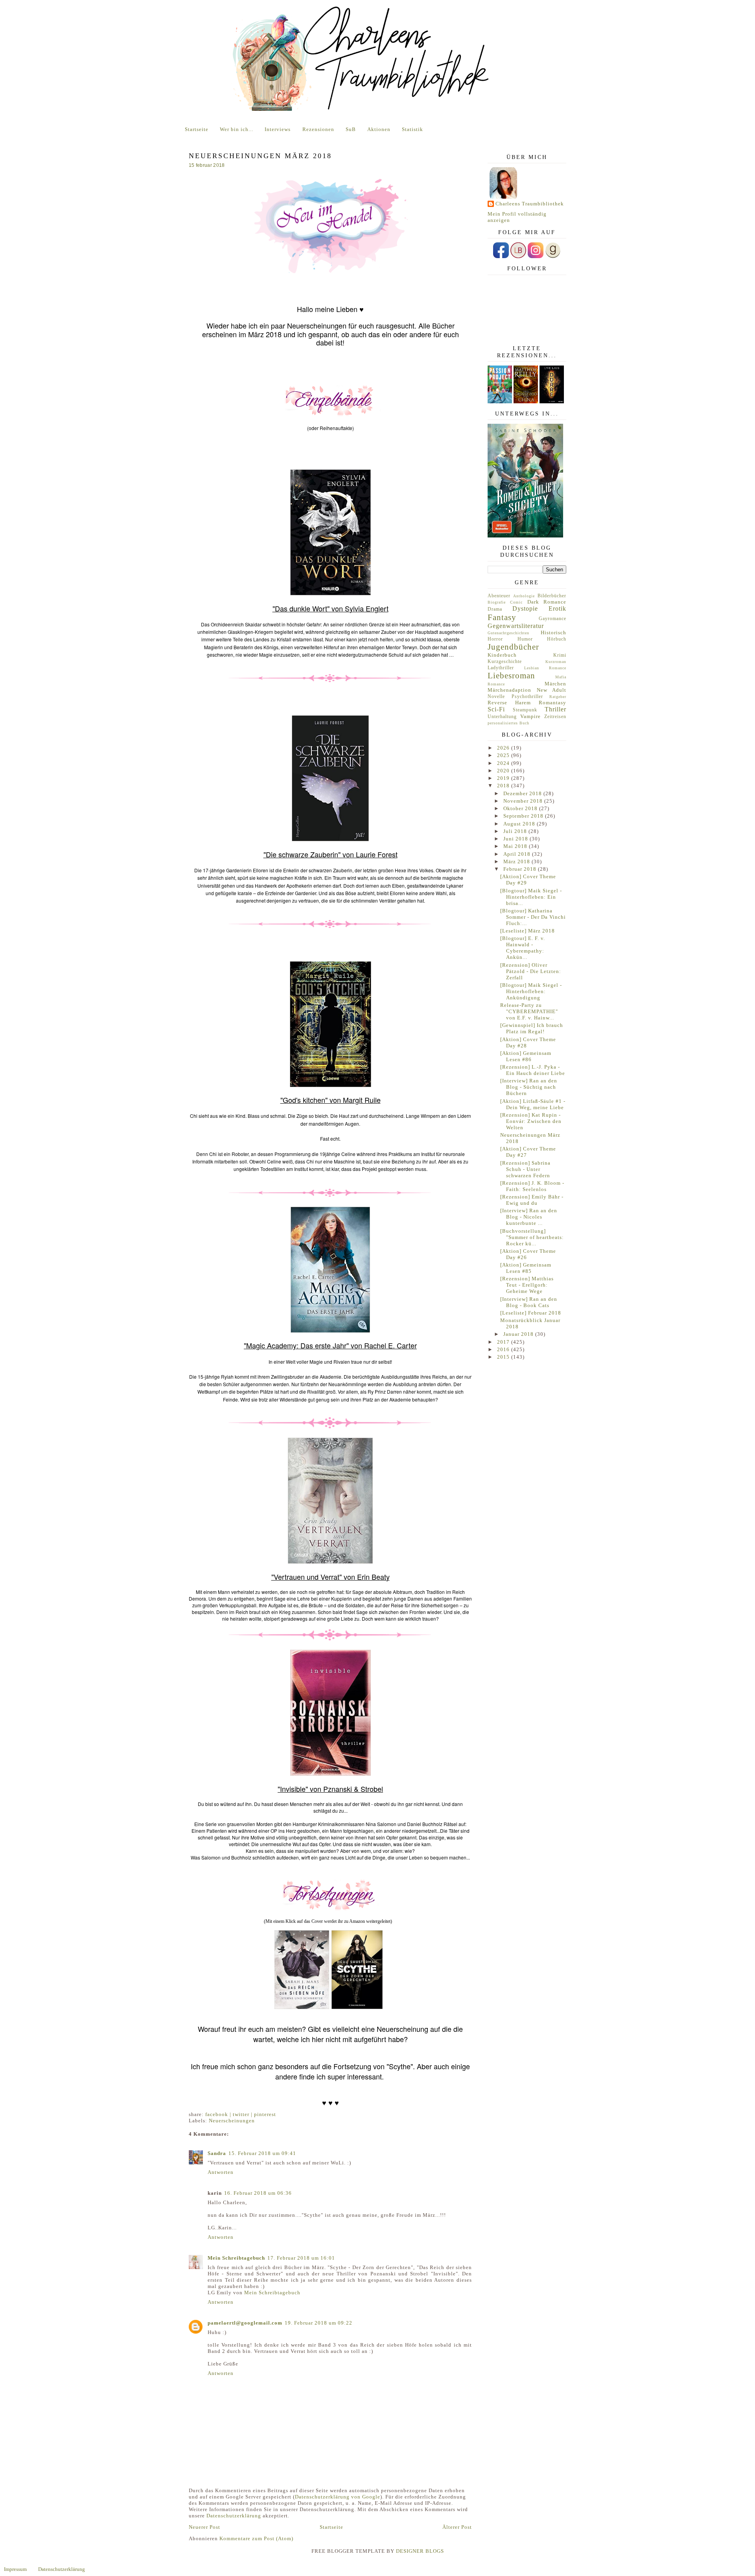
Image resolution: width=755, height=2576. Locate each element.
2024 (504, 763)
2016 (504, 1349)
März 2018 (517, 861)
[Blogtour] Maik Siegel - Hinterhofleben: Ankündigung (531, 991)
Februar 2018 (521, 869)
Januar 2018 (519, 1334)
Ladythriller (501, 668)
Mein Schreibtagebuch (236, 2258)
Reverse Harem (509, 703)
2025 (504, 755)
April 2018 (518, 854)
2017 (504, 1342)
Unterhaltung (502, 717)
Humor (525, 639)
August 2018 (520, 824)
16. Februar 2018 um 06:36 (258, 2193)
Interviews (278, 129)
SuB (351, 129)
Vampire (530, 716)
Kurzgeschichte (505, 662)
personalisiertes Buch (508, 723)
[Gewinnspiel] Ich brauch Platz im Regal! (532, 1028)
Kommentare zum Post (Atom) (256, 2538)
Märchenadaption (509, 690)
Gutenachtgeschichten (508, 633)
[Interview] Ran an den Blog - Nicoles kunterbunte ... (529, 1217)
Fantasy (502, 617)
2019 (504, 778)
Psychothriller (527, 697)
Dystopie (525, 608)
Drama (495, 609)
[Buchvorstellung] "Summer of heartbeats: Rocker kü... (532, 1237)
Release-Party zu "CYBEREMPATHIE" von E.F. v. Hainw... (529, 1011)
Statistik (412, 129)
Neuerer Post (204, 2527)
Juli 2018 (516, 831)
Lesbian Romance (545, 668)
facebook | (219, 2114)
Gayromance (552, 619)
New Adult (552, 690)
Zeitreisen (555, 717)
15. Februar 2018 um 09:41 (262, 2153)
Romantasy (552, 703)
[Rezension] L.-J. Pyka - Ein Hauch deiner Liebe (533, 1070)
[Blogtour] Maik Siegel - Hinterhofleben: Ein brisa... (531, 897)
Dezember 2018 (523, 793)
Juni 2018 (517, 839)
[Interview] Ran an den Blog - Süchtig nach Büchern (529, 1087)
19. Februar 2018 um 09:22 (319, 2323)
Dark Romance (547, 602)
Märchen (555, 684)
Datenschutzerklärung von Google (338, 2497)
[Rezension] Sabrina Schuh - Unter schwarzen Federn (525, 1169)
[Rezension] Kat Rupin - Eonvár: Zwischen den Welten (531, 1121)
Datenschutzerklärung (234, 2516)
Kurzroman (556, 662)
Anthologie (524, 596)
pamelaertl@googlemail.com (245, 2323)
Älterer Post (457, 2527)
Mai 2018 (516, 846)
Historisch (553, 632)
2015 (504, 1357)
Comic (516, 602)
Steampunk (525, 710)
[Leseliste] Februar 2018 (531, 1313)
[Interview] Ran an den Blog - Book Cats (529, 1302)
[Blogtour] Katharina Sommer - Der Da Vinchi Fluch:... (533, 917)
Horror (495, 639)
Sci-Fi (496, 709)
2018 (504, 786)
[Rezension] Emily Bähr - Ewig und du (532, 1200)
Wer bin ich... (237, 129)
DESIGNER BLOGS (420, 2551)
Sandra (217, 2153)
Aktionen (379, 129)
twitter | (243, 2114)
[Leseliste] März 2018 (528, 931)
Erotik (557, 608)
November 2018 (524, 801)
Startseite (197, 129)
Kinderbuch (502, 655)
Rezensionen (318, 129)
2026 (504, 748)
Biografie (497, 602)
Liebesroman (511, 675)
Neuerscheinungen (232, 2121)
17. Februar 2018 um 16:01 (301, 2258)
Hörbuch (557, 639)
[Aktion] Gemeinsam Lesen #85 (526, 1268)
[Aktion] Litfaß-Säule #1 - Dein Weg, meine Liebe (533, 1104)
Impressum (15, 2569)
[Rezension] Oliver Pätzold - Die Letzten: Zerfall (531, 971)
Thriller (555, 709)
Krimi (560, 655)
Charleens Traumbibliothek (530, 204)
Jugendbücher (513, 647)
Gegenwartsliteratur (516, 626)
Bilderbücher (552, 596)
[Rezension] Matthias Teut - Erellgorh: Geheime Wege (527, 1285)
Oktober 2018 (521, 808)
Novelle (496, 697)
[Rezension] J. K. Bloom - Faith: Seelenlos (532, 1186)
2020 (504, 771)
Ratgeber (558, 697)
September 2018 (524, 816)
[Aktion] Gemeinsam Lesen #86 (526, 1056)
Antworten (221, 2172)
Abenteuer (499, 596)
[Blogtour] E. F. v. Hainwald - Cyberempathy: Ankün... (523, 948)
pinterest (265, 2114)
